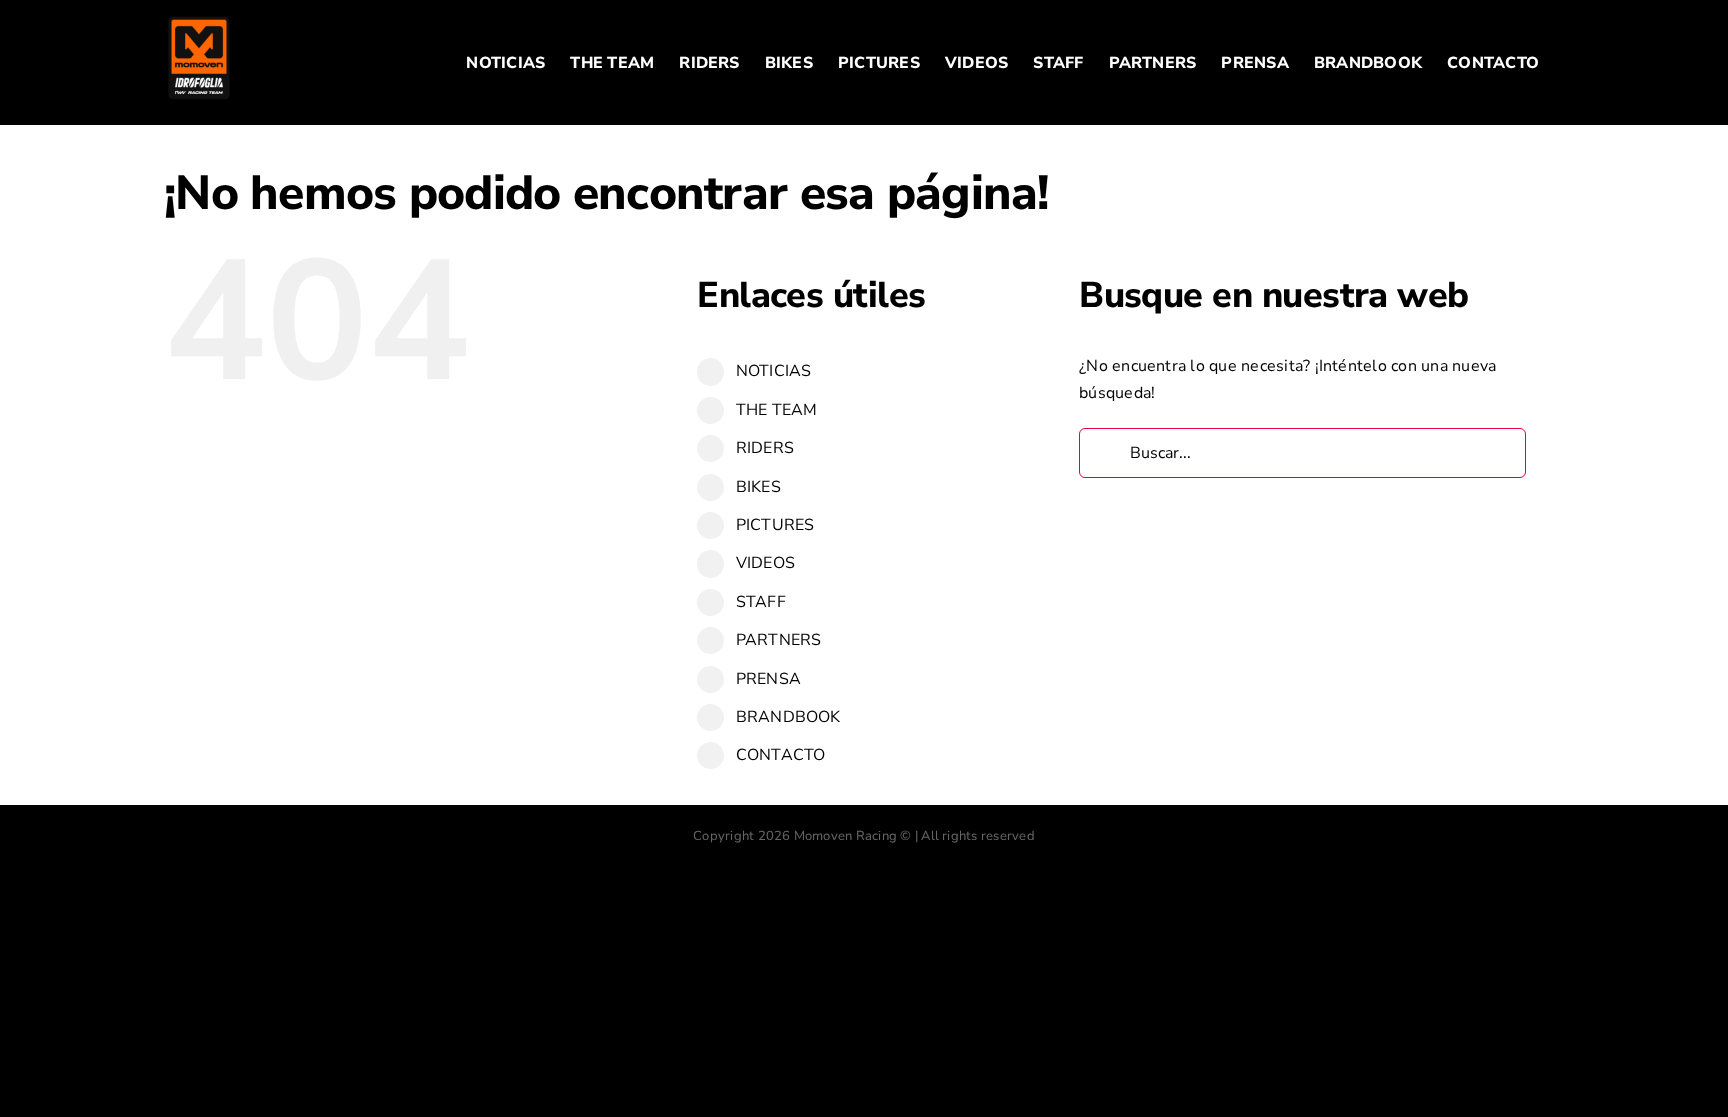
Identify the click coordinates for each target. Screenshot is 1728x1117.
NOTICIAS (774, 371)
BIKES (758, 487)
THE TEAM (777, 410)
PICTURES (775, 525)
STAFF (761, 602)
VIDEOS (765, 563)
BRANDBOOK (788, 717)
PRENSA (768, 679)
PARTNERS (779, 640)
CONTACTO (781, 755)
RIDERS (765, 448)
